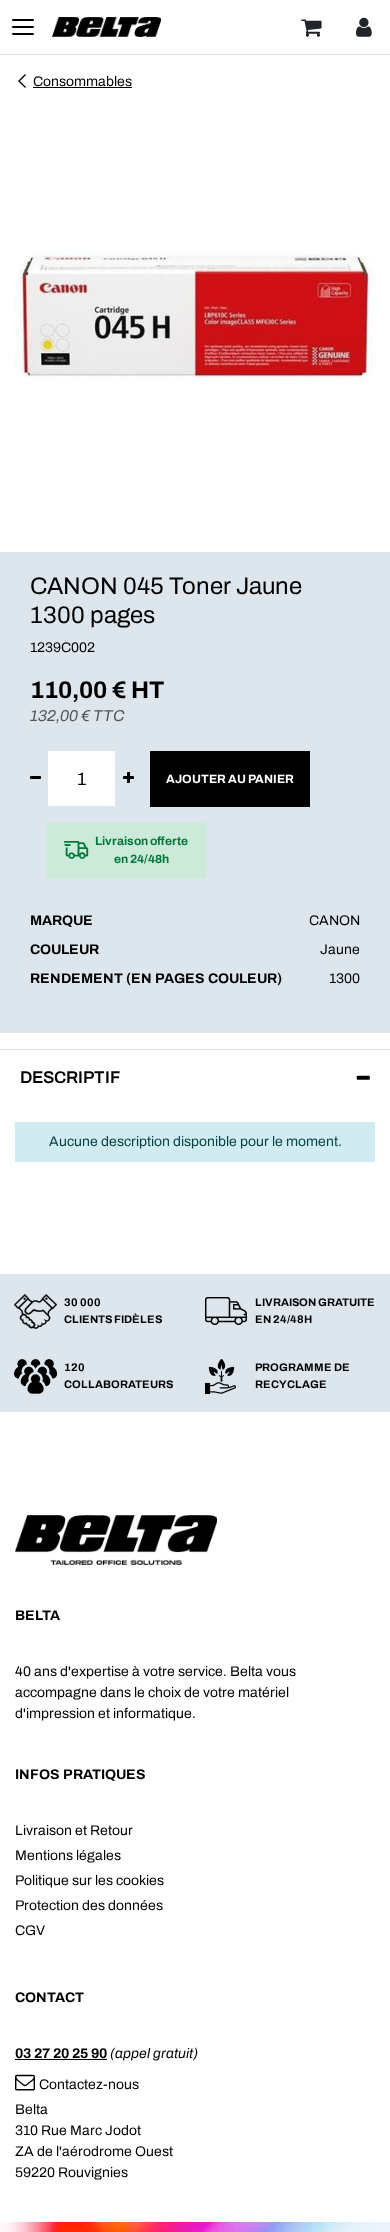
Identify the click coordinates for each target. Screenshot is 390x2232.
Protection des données (89, 1905)
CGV (30, 1930)
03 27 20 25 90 (61, 2053)
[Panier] (311, 27)
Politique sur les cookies (89, 1880)
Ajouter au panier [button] (230, 779)
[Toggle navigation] (23, 27)
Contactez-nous (89, 2084)
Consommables (82, 81)
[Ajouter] (128, 778)
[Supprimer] (35, 778)
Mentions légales (68, 1855)
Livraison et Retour (74, 1830)
